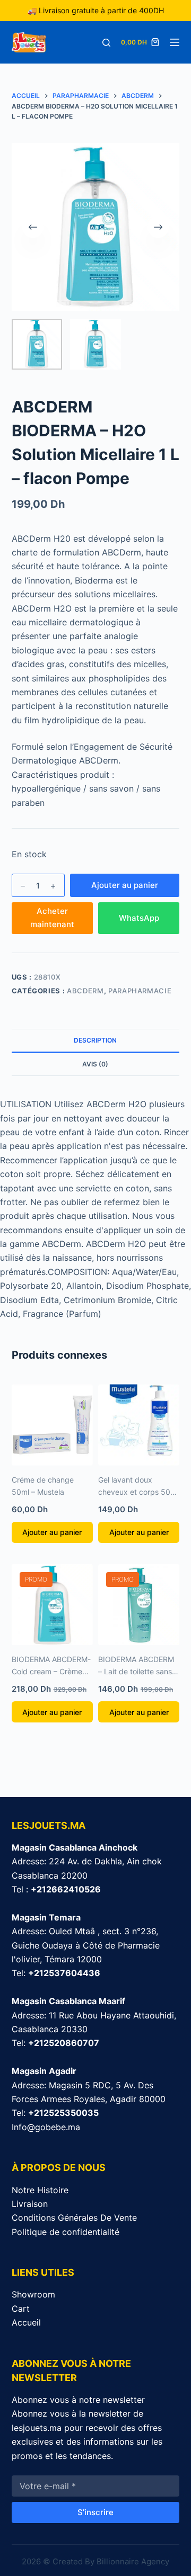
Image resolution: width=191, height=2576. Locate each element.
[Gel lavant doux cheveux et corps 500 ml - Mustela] (139, 1425)
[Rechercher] (106, 43)
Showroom (33, 2294)
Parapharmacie (140, 991)
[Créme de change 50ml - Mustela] (52, 1425)
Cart (21, 2309)
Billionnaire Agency (133, 2561)
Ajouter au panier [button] (52, 1532)
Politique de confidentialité (66, 2232)
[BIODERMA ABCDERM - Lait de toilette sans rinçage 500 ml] (139, 1605)
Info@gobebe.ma (46, 2127)
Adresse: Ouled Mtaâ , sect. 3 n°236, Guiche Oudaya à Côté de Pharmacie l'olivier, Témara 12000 (86, 1945)
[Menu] (175, 42)
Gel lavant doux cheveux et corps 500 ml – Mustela (137, 1492)
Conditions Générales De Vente (74, 2218)
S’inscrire (95, 2512)
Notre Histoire (40, 2190)
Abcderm (85, 991)
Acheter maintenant (52, 918)
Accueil (26, 2322)
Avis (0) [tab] (95, 1064)
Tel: (56, 1973)
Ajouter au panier (125, 885)
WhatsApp (139, 918)
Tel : (56, 1889)
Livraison (30, 2204)
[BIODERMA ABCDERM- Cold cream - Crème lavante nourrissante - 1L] (52, 1605)
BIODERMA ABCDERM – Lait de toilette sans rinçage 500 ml (136, 1671)
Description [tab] (95, 1040)
